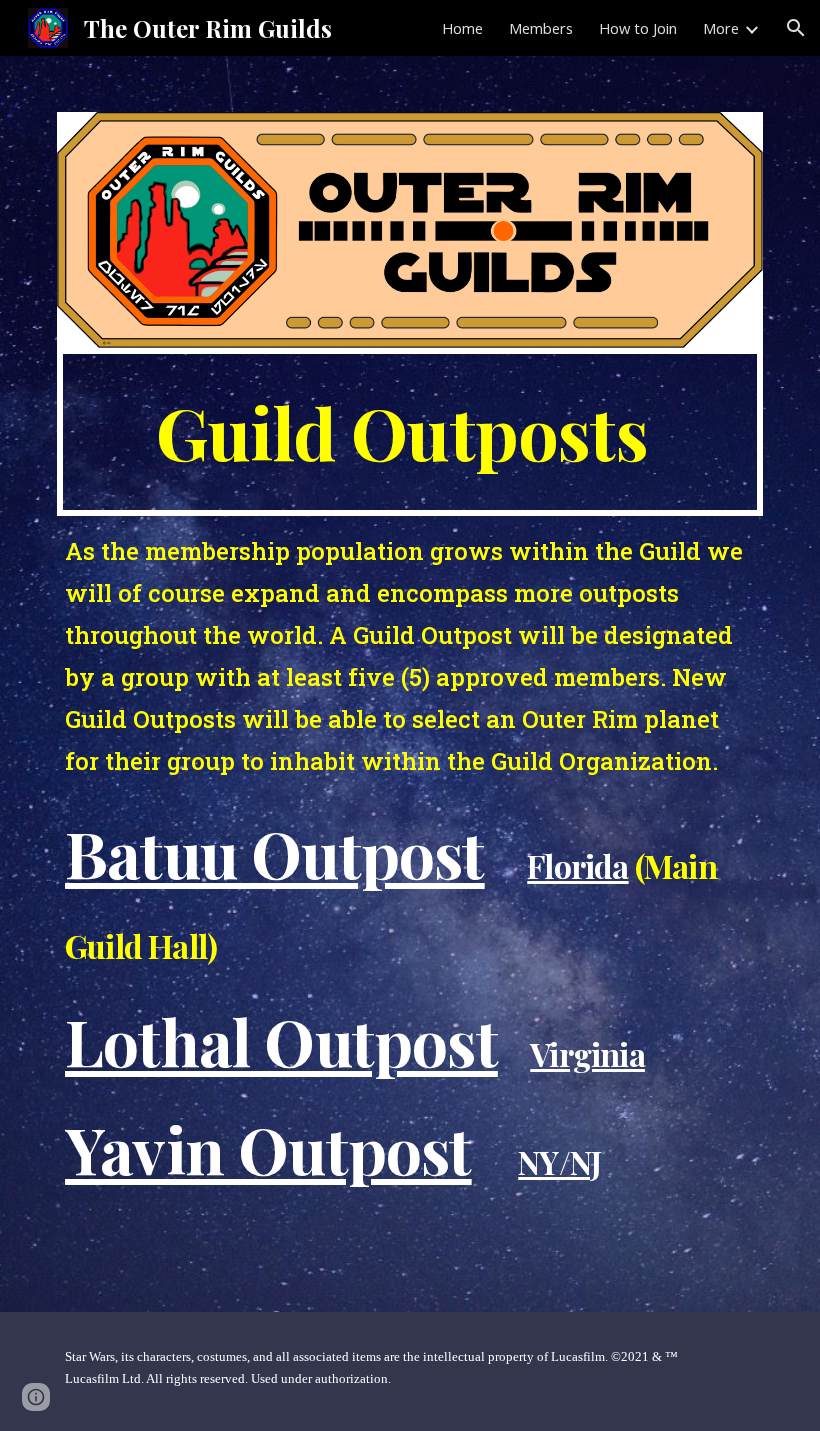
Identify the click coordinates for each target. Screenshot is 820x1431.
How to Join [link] (638, 28)
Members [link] (541, 28)
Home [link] (462, 28)
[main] (410, 432)
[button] (796, 28)
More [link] (721, 28)
